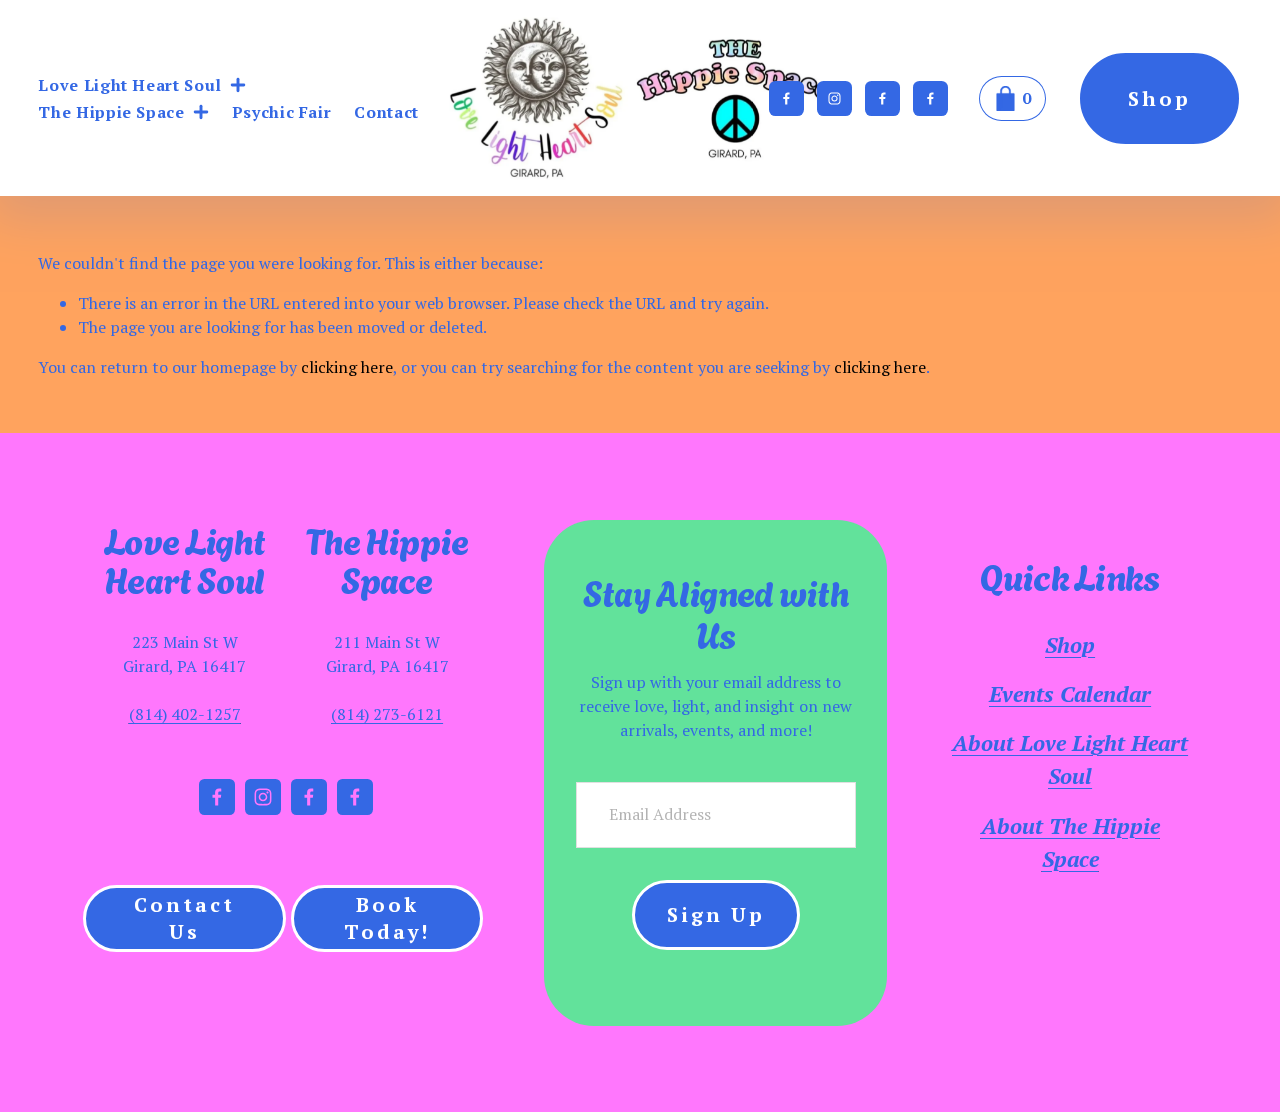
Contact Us (184, 918)
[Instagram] (834, 98)
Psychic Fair (282, 112)
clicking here (347, 367)
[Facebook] (786, 98)
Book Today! (387, 918)
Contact (386, 112)
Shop (1159, 98)
